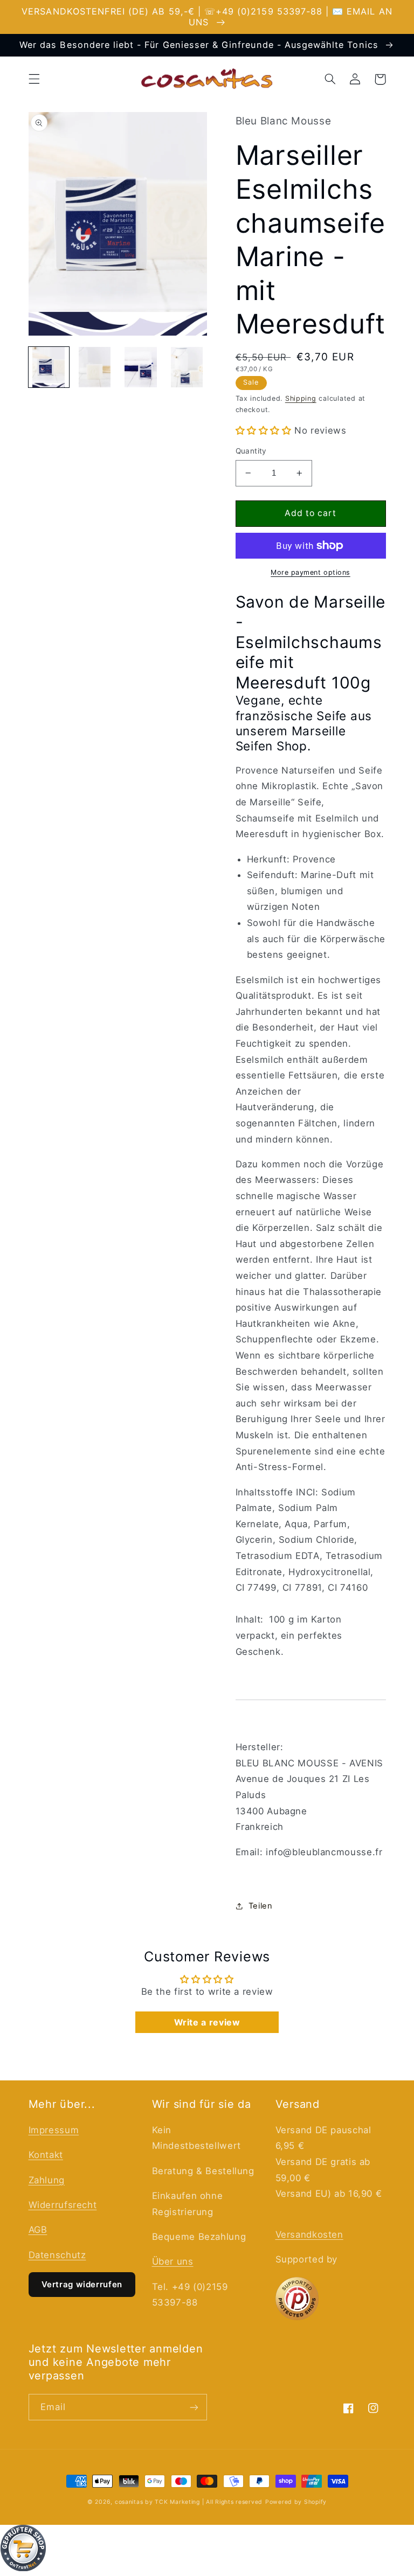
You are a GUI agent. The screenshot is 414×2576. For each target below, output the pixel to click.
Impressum (54, 2130)
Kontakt (46, 2155)
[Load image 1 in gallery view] (49, 367)
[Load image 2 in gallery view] (95, 367)
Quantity (251, 451)
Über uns (173, 2261)
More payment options (310, 572)
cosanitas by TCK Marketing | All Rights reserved (189, 2502)
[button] (34, 79)
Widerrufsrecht (63, 2205)
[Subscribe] (194, 2407)
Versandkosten (309, 2234)
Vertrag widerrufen (82, 2284)
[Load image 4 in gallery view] (187, 367)
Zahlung (47, 2180)
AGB (38, 2230)
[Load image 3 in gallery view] (141, 367)
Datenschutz (57, 2255)
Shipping (301, 398)
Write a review (207, 2022)
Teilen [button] (261, 1906)
